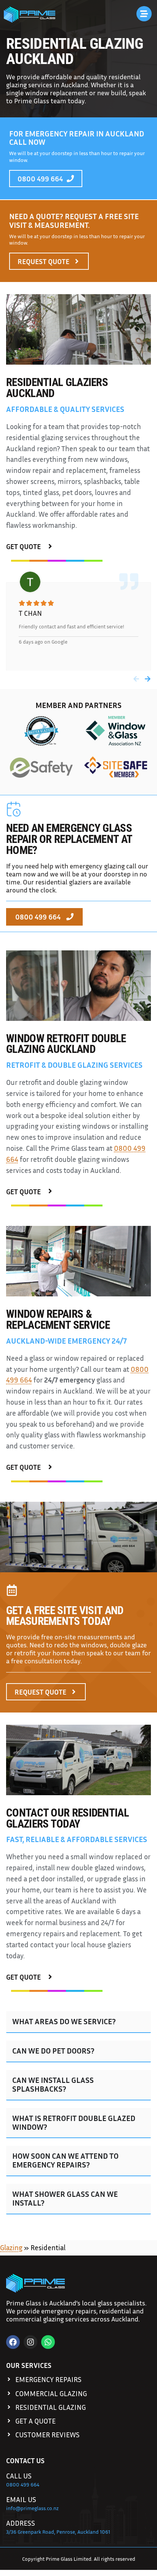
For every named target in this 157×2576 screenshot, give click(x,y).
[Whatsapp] (48, 2342)
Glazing (11, 2247)
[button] (136, 679)
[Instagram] (30, 2342)
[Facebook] (13, 2342)
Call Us (19, 2476)
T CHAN (30, 613)
